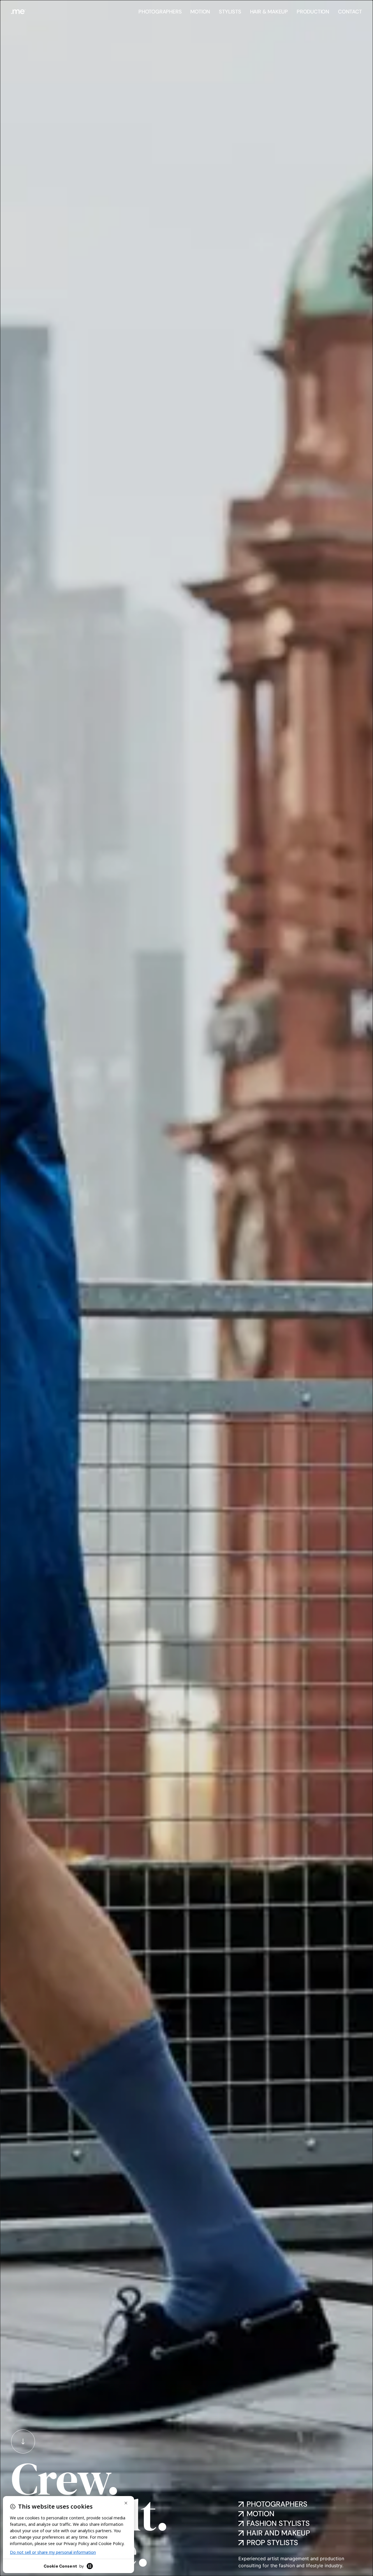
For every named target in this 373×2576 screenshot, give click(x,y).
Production (313, 12)
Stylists (230, 12)
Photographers (160, 12)
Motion (200, 12)
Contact (350, 12)
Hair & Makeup (269, 12)
